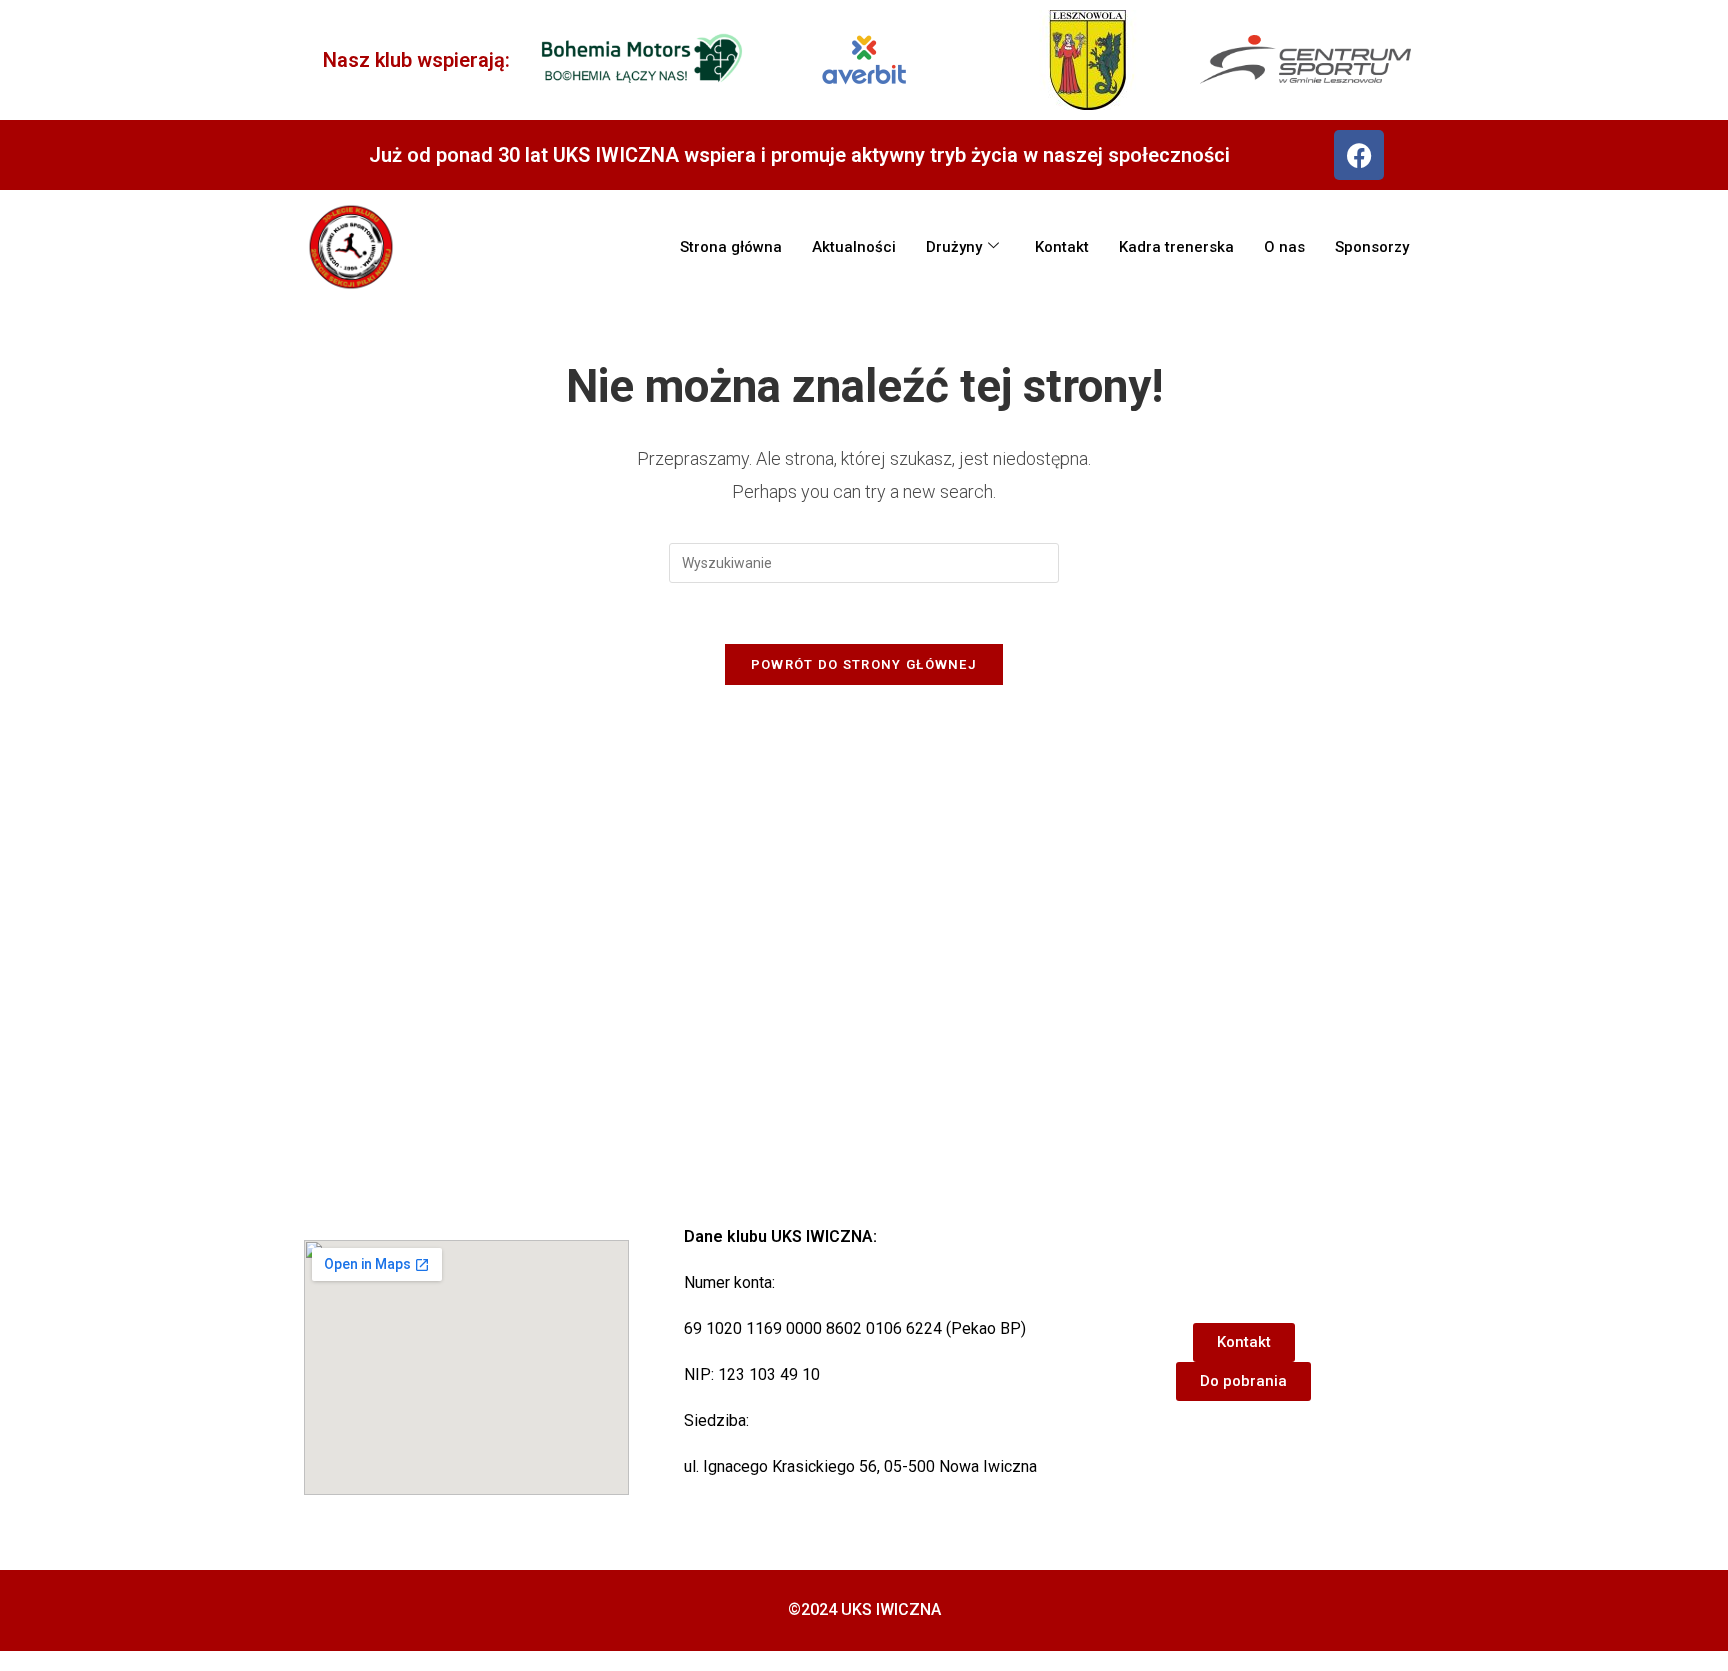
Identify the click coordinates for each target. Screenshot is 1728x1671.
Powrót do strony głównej (864, 664)
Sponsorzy (1372, 247)
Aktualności (854, 247)
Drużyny (954, 247)
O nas (1284, 247)
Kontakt (1062, 247)
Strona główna (731, 247)
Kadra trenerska (1176, 247)
